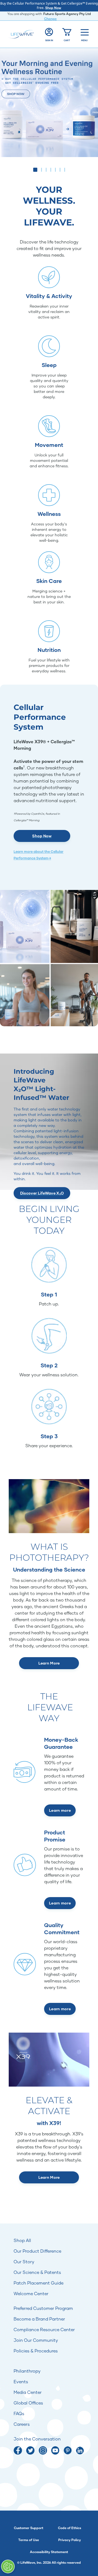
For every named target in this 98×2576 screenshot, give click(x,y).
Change (50, 19)
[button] (34, 170)
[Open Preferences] (8, 2566)
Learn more (60, 1810)
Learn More (49, 1663)
